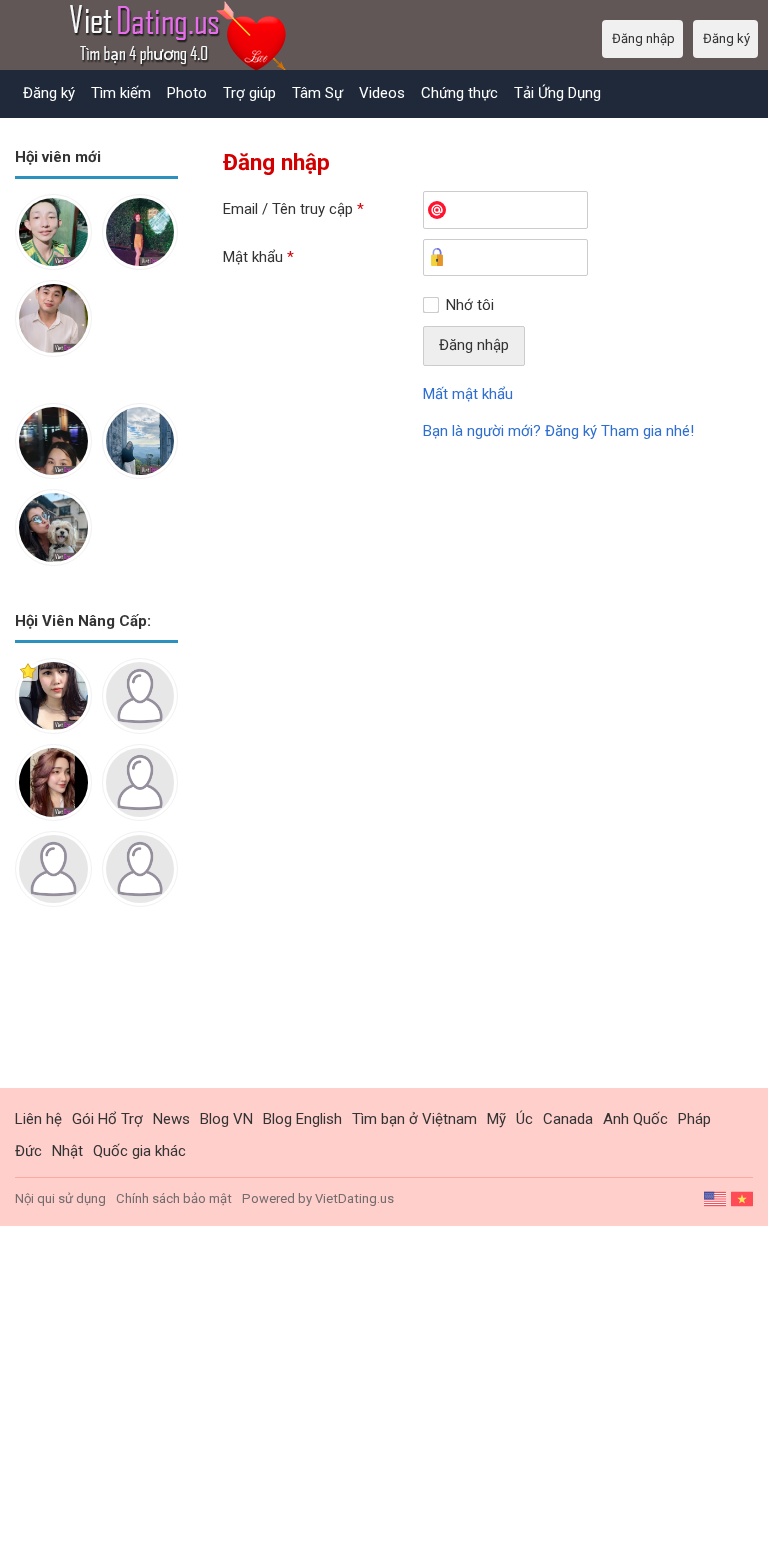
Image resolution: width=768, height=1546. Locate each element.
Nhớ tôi (470, 305)
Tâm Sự (317, 93)
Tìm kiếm (121, 93)
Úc (524, 1119)
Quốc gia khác (139, 1151)
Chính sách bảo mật (174, 1198)
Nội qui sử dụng (60, 1198)
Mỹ (496, 1119)
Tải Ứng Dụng (557, 93)
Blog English (302, 1119)
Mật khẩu (258, 257)
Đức (28, 1151)
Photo (187, 93)
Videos (382, 93)
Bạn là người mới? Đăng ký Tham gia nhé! (558, 431)
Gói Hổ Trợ (107, 1119)
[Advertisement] (96, 1013)
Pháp (694, 1119)
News (171, 1119)
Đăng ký (49, 93)
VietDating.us (354, 1198)
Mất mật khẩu (468, 394)
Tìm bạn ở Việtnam (414, 1119)
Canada (568, 1119)
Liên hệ (38, 1119)
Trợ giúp (249, 93)
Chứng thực (459, 93)
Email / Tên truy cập (293, 209)
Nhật (67, 1151)
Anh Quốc (635, 1119)
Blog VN (226, 1119)
